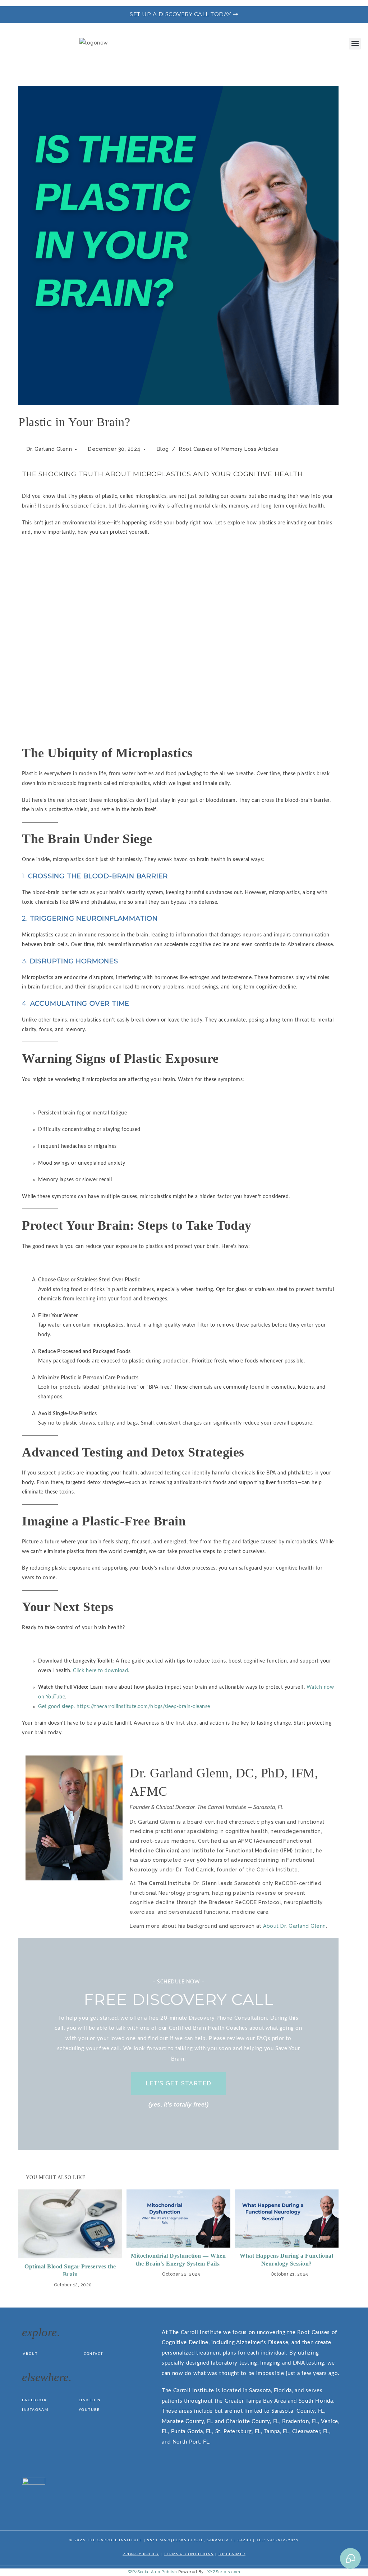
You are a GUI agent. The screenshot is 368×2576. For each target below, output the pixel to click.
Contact (93, 2354)
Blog (163, 449)
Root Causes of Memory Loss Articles (229, 449)
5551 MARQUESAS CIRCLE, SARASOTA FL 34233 (199, 2540)
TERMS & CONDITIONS (189, 2554)
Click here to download (100, 1671)
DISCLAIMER (232, 2554)
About (30, 2354)
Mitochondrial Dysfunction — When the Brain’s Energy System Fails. (178, 2260)
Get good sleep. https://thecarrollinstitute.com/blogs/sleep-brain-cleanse (124, 1707)
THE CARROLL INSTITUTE (115, 2540)
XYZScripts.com (224, 2572)
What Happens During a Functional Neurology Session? (286, 2260)
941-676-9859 (283, 2540)
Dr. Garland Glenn (49, 449)
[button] (355, 44)
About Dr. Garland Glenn (295, 1926)
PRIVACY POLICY (141, 2554)
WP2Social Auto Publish (153, 2572)
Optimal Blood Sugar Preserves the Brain (70, 2270)
